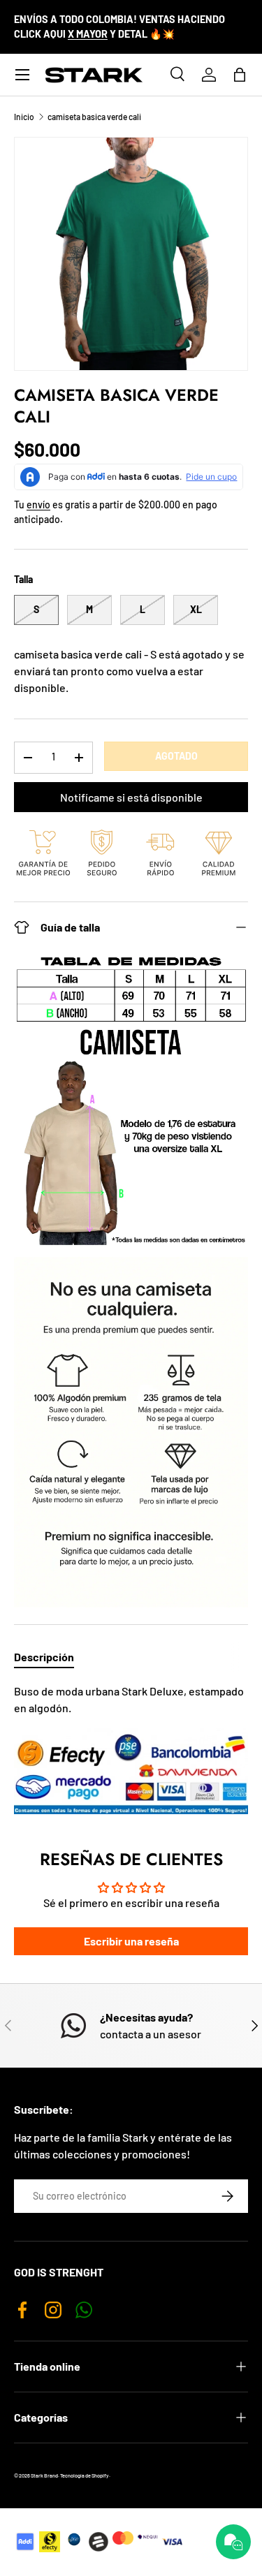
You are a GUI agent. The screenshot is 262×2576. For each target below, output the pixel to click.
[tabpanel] (131, 1749)
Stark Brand (44, 2475)
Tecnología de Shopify (85, 2475)
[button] (240, 75)
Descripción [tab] (44, 1657)
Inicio (24, 117)
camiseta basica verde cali (94, 117)
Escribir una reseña (131, 1941)
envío (38, 505)
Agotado (176, 756)
